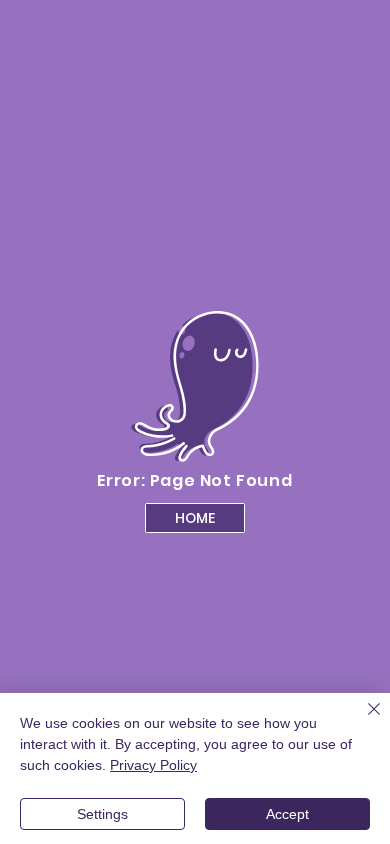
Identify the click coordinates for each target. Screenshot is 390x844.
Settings (102, 814)
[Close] (362, 721)
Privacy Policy (153, 765)
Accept (287, 814)
